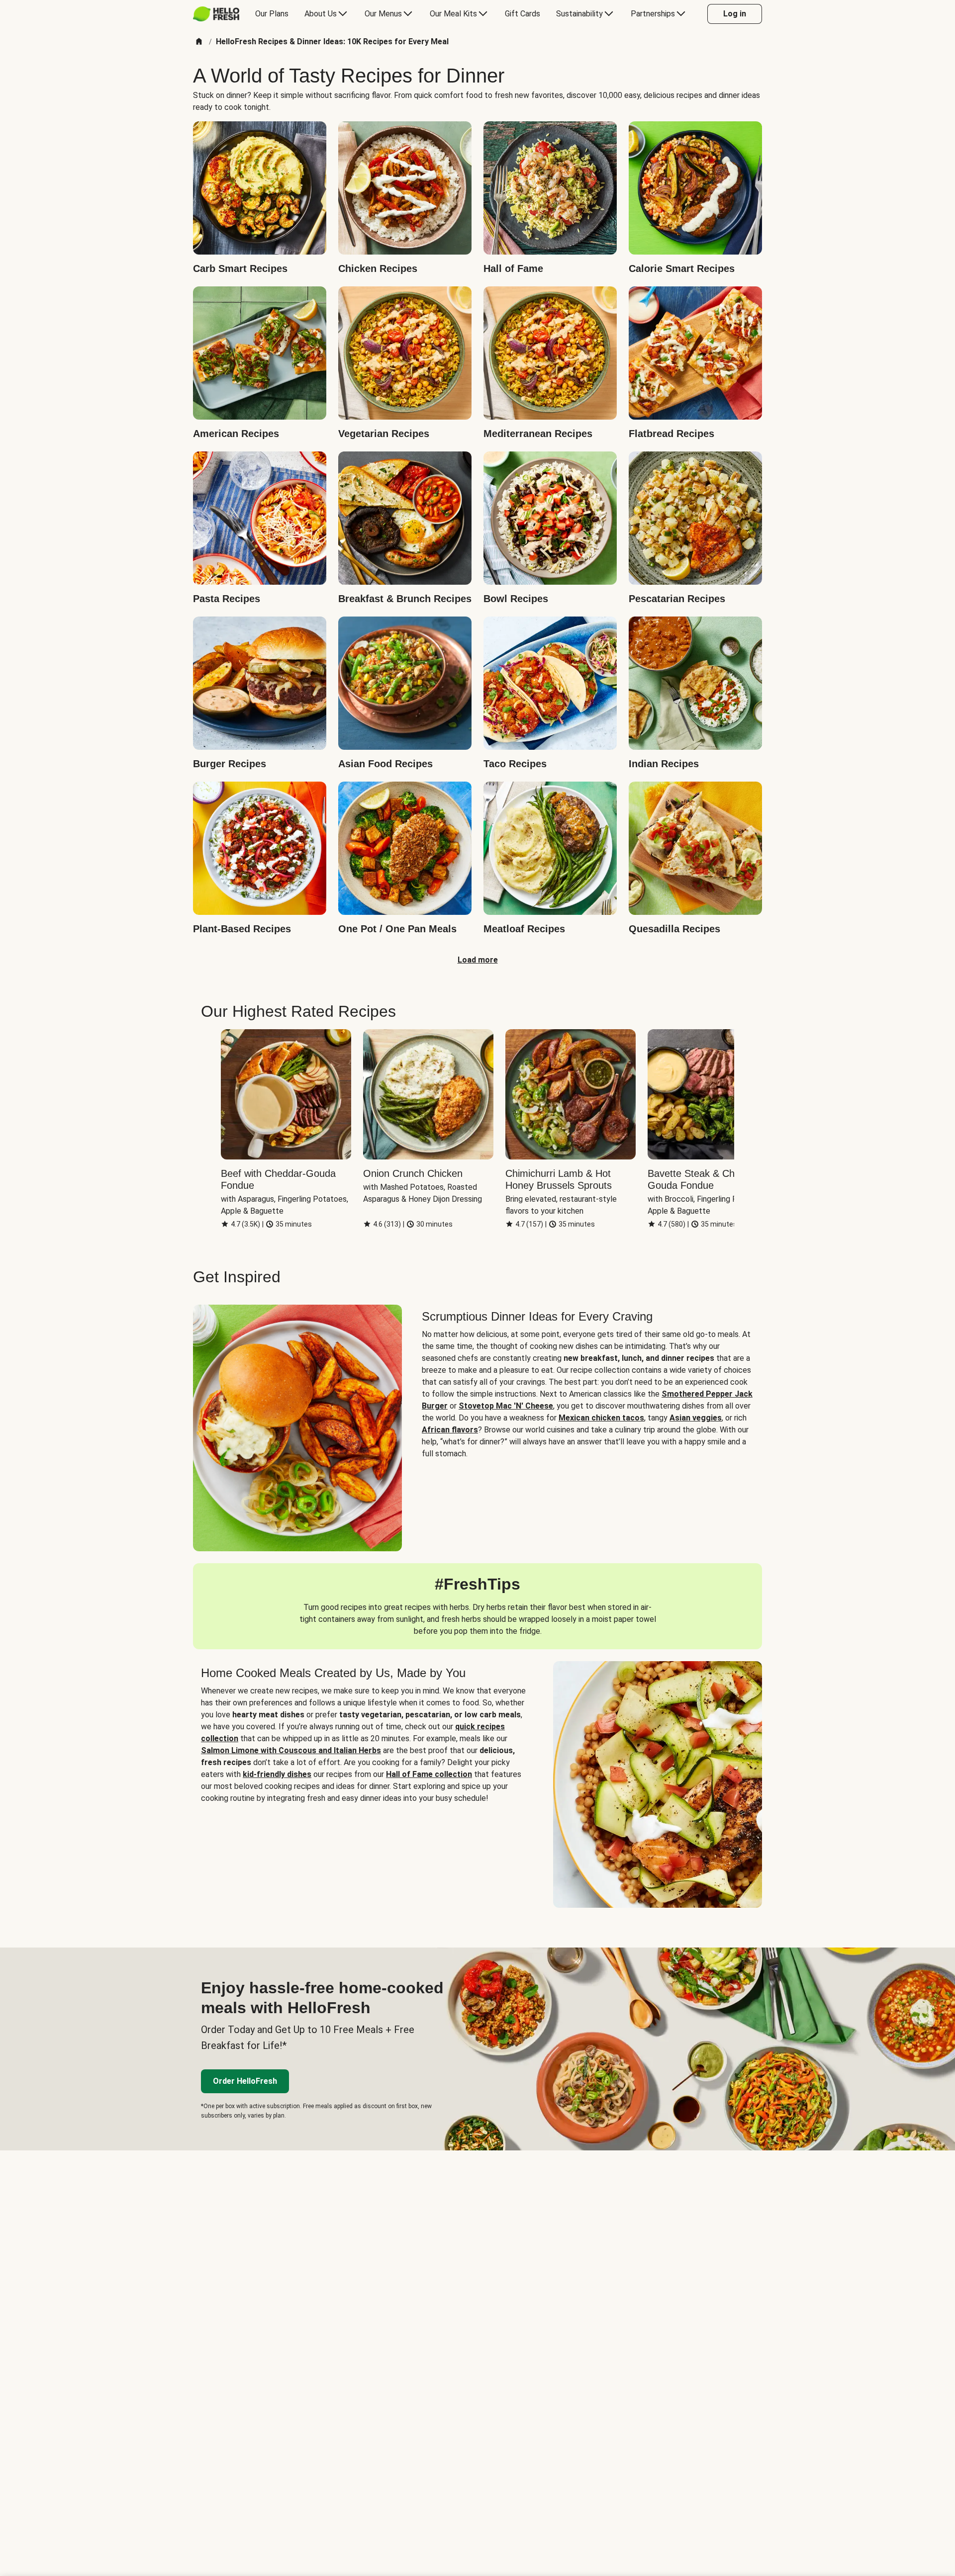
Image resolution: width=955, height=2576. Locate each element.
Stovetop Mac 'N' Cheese (506, 1406)
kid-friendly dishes (277, 1774)
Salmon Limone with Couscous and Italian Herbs (291, 1750)
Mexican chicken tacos (601, 1418)
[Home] (199, 42)
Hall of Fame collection (429, 1774)
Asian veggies (696, 1418)
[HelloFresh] (216, 14)
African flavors (450, 1430)
